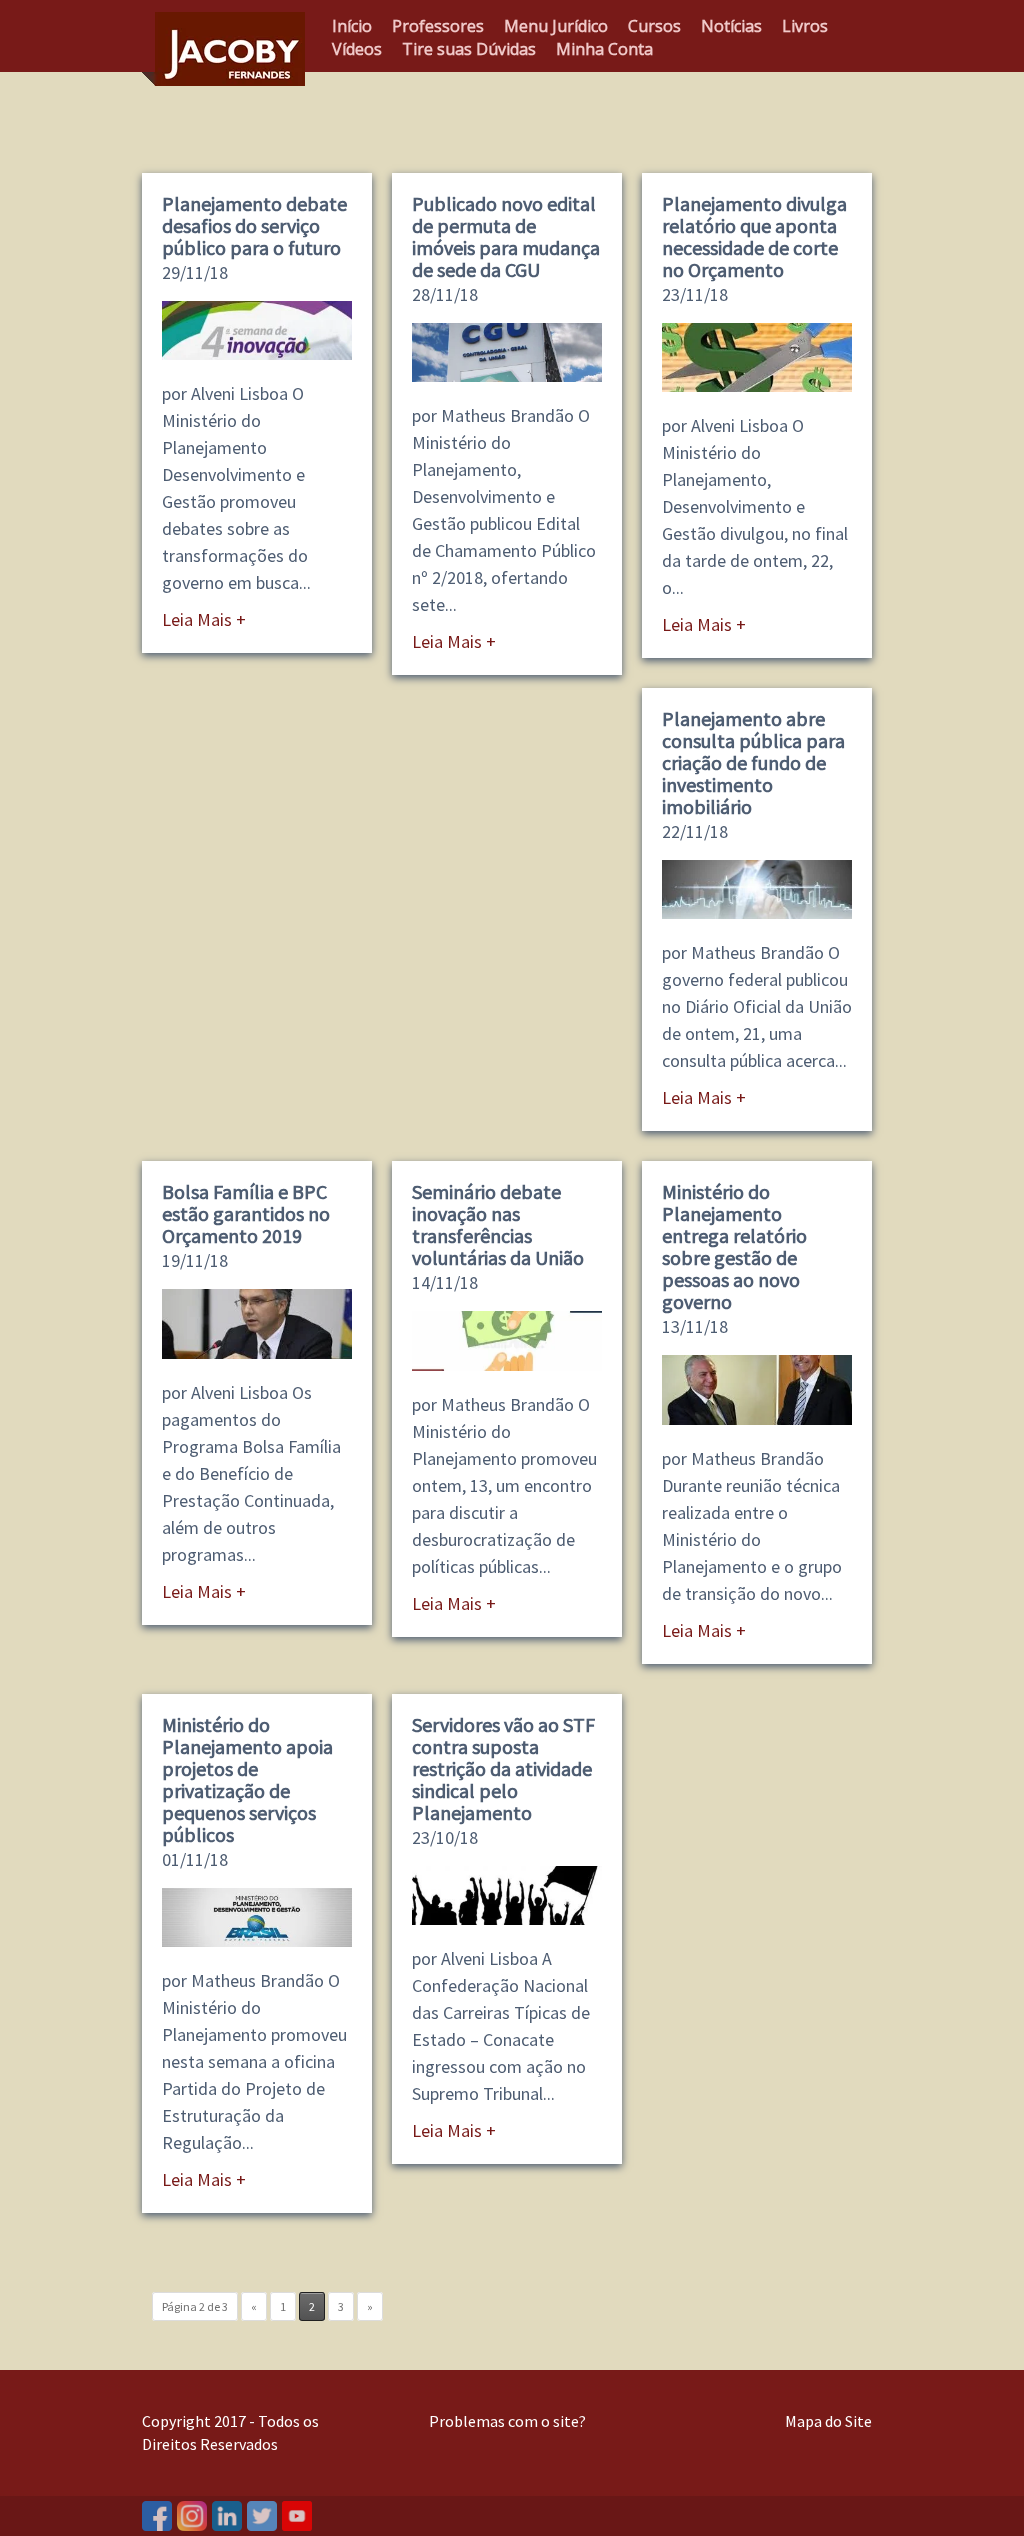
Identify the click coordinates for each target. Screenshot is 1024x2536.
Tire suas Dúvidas (469, 49)
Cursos (654, 26)
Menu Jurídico (556, 26)
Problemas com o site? (507, 2421)
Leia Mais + (204, 619)
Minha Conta (604, 49)
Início (352, 26)
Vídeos (357, 49)
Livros (805, 26)
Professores (438, 26)
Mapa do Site (828, 2421)
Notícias (731, 26)
